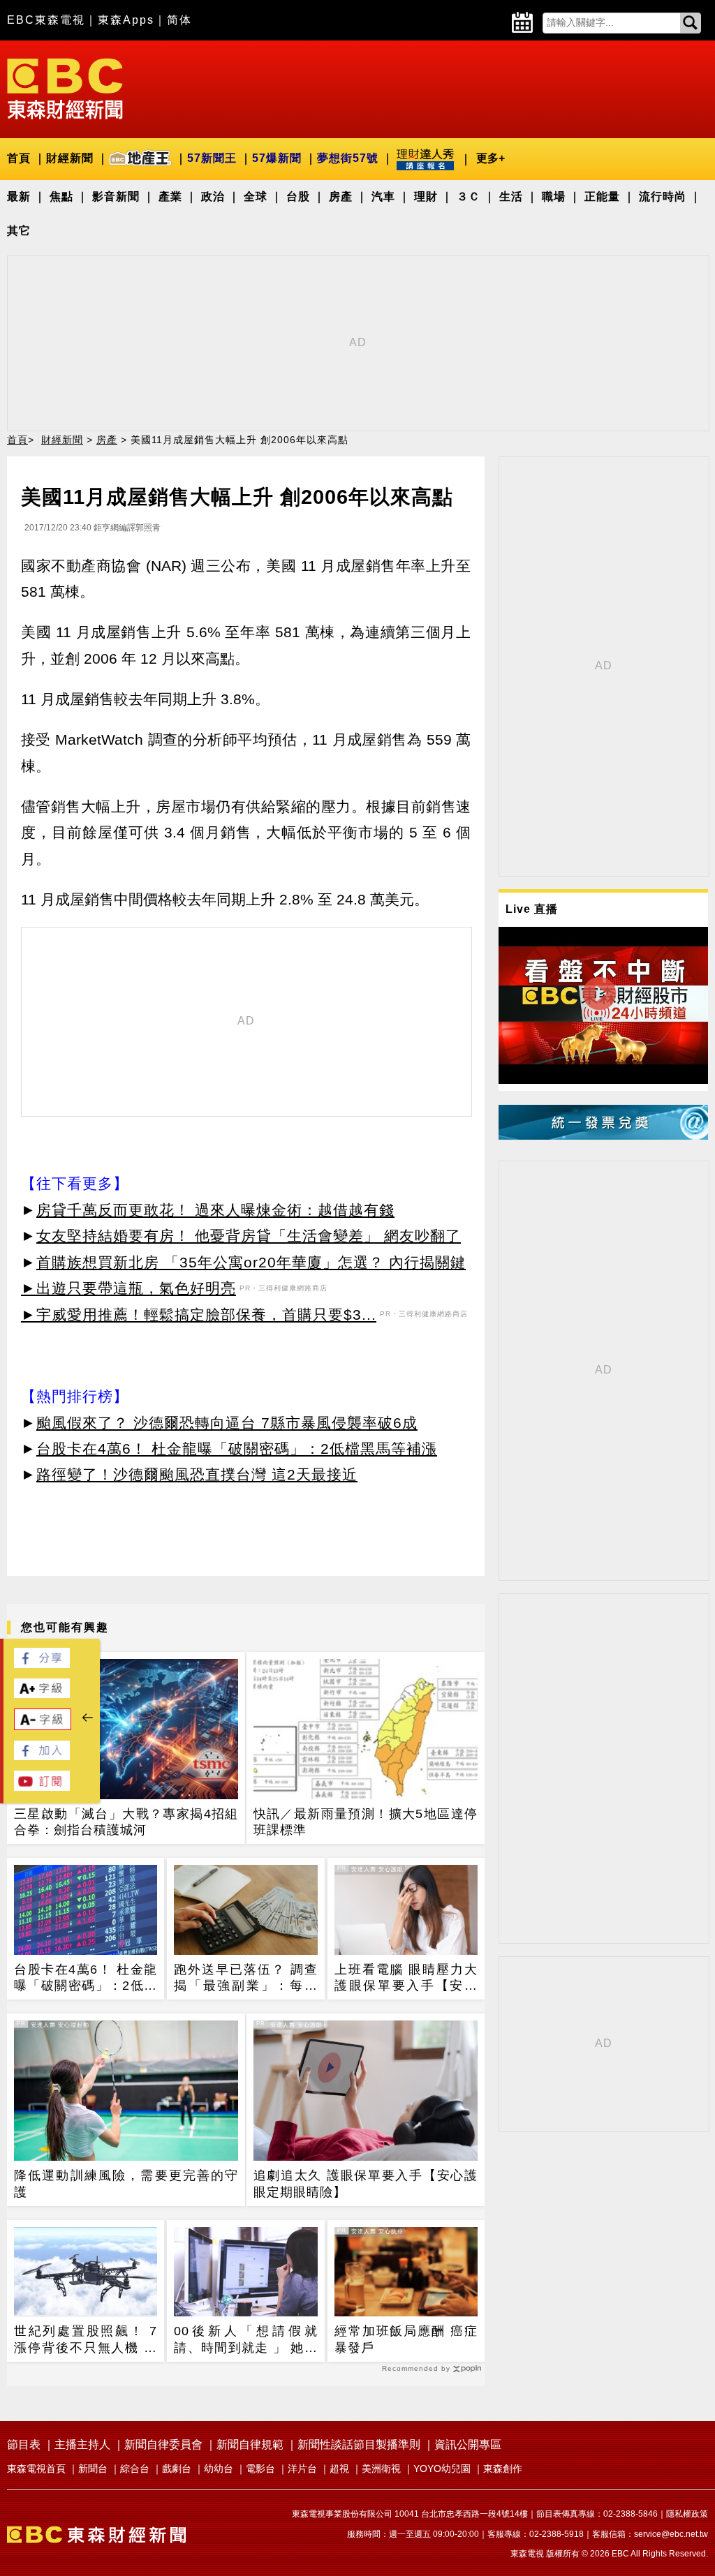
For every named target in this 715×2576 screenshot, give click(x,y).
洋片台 (302, 2469)
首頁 (19, 158)
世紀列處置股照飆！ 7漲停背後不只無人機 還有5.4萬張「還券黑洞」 (86, 2340)
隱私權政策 (687, 2514)
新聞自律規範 (250, 2444)
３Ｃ (469, 196)
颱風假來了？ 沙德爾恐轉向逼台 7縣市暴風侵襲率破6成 (227, 1423)
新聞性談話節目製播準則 (359, 2444)
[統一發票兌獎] (603, 1136)
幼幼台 (219, 2469)
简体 (179, 20)
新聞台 (93, 2469)
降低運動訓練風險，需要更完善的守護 (126, 2183)
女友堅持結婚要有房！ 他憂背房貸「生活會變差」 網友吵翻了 (249, 1236)
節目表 (24, 2444)
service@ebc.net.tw (671, 2534)
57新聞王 (212, 158)
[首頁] (65, 88)
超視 (339, 2469)
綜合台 (135, 2469)
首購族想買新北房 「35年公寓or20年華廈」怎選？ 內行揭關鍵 (251, 1262)
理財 (426, 196)
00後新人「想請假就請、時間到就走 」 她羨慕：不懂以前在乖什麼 (245, 2340)
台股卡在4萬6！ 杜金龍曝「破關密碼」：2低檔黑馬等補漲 (237, 1449)
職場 (554, 196)
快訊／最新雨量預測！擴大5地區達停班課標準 (366, 1822)
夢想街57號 (348, 158)
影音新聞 (116, 196)
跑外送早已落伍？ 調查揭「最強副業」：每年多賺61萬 (245, 1979)
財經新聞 (70, 158)
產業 (170, 196)
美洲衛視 (381, 2469)
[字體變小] (43, 1726)
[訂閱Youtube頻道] (42, 1787)
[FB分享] (42, 1664)
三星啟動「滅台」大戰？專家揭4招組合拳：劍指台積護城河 (126, 1822)
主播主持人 (82, 2444)
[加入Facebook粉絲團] (42, 1756)
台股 (298, 196)
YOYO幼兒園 (442, 2469)
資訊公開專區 (468, 2444)
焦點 (61, 196)
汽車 (383, 196)
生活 (511, 196)
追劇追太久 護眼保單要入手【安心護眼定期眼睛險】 (366, 2183)
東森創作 (503, 2469)
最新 (19, 196)
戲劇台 (177, 2469)
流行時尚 (663, 196)
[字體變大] (42, 1694)
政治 (213, 196)
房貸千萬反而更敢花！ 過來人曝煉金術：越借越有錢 (215, 1210)
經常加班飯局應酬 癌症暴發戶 (406, 2339)
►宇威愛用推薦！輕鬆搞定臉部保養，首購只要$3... (199, 1315)
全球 (256, 196)
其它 (19, 231)
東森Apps (126, 20)
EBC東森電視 (46, 20)
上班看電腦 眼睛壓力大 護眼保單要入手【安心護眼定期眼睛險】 (406, 1979)
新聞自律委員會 (163, 2444)
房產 (341, 196)
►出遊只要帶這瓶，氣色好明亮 (128, 1288)
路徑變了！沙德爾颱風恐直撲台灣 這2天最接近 (197, 1474)
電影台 (260, 2469)
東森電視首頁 (36, 2469)
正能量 (602, 196)
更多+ (491, 158)
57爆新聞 (277, 158)
